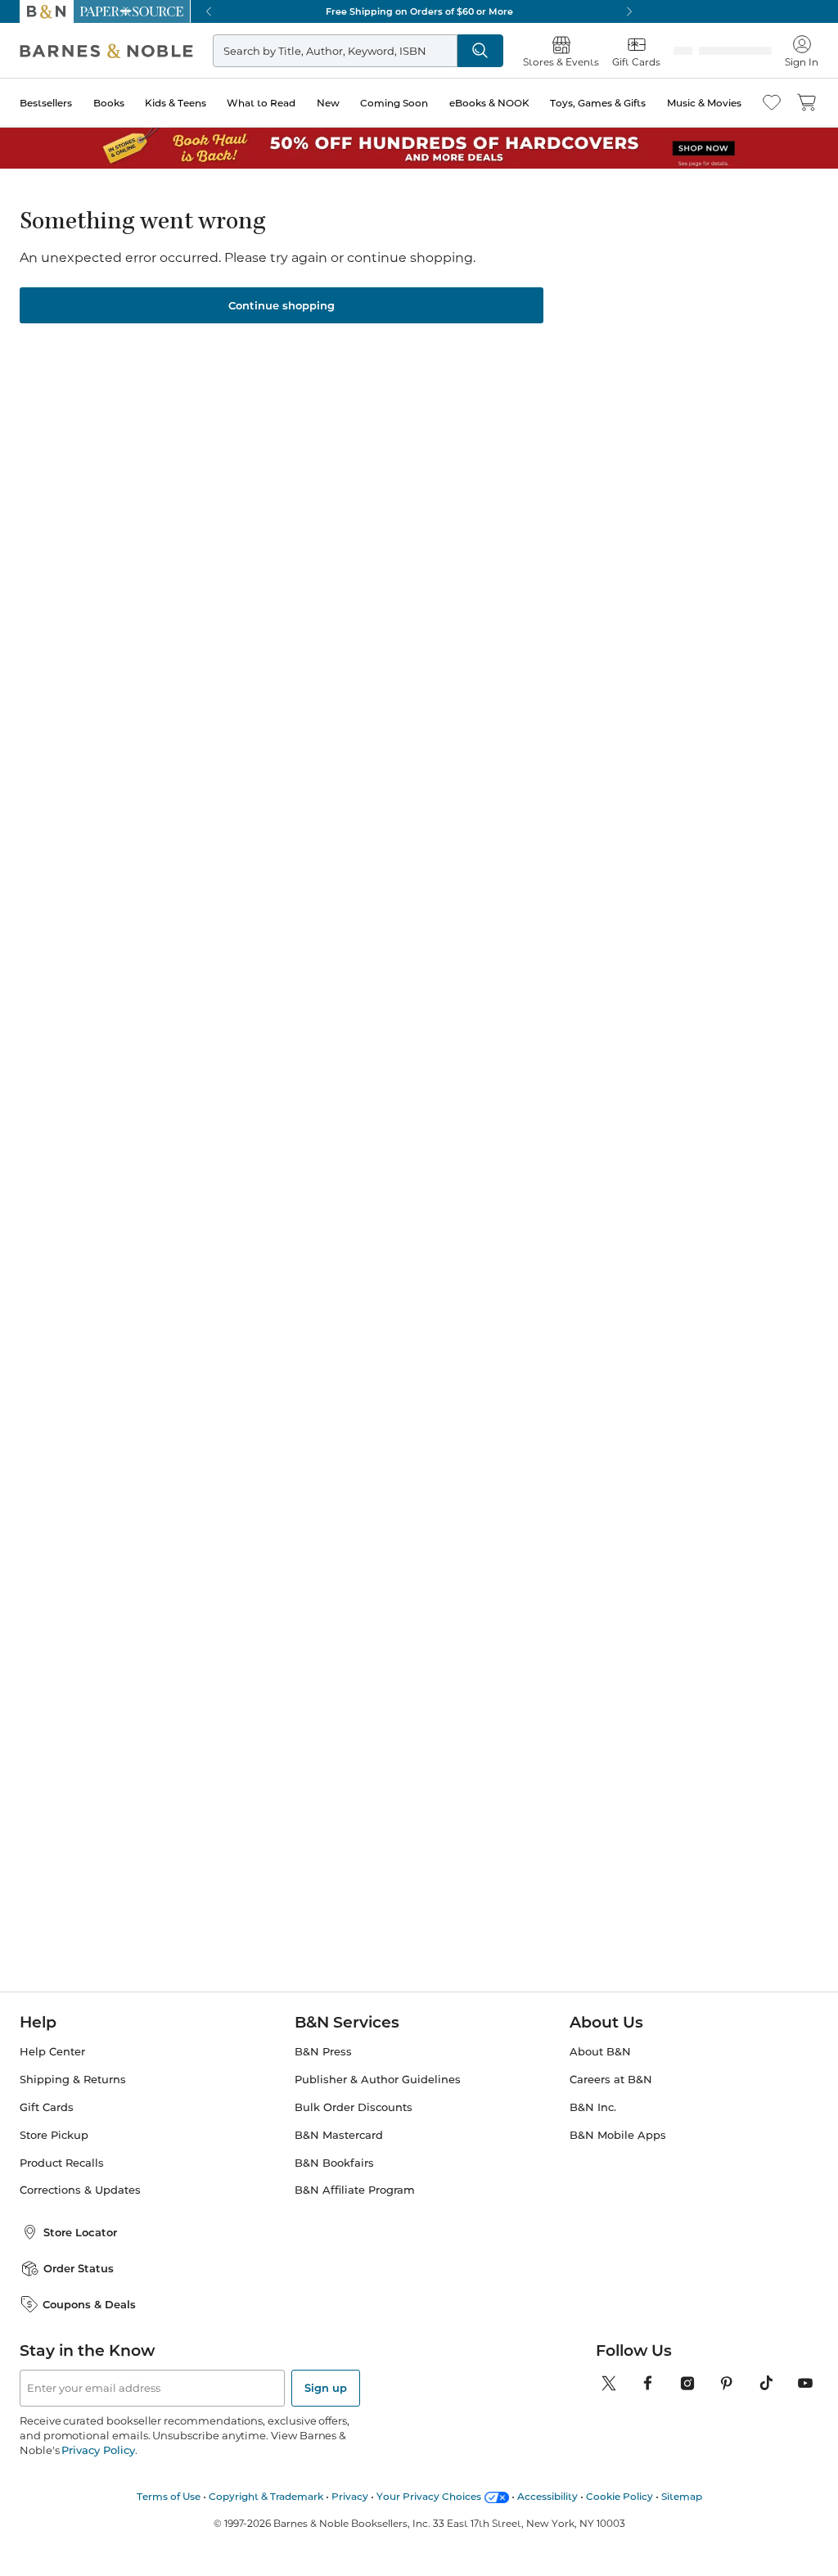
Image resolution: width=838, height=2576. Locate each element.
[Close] (23, 113)
